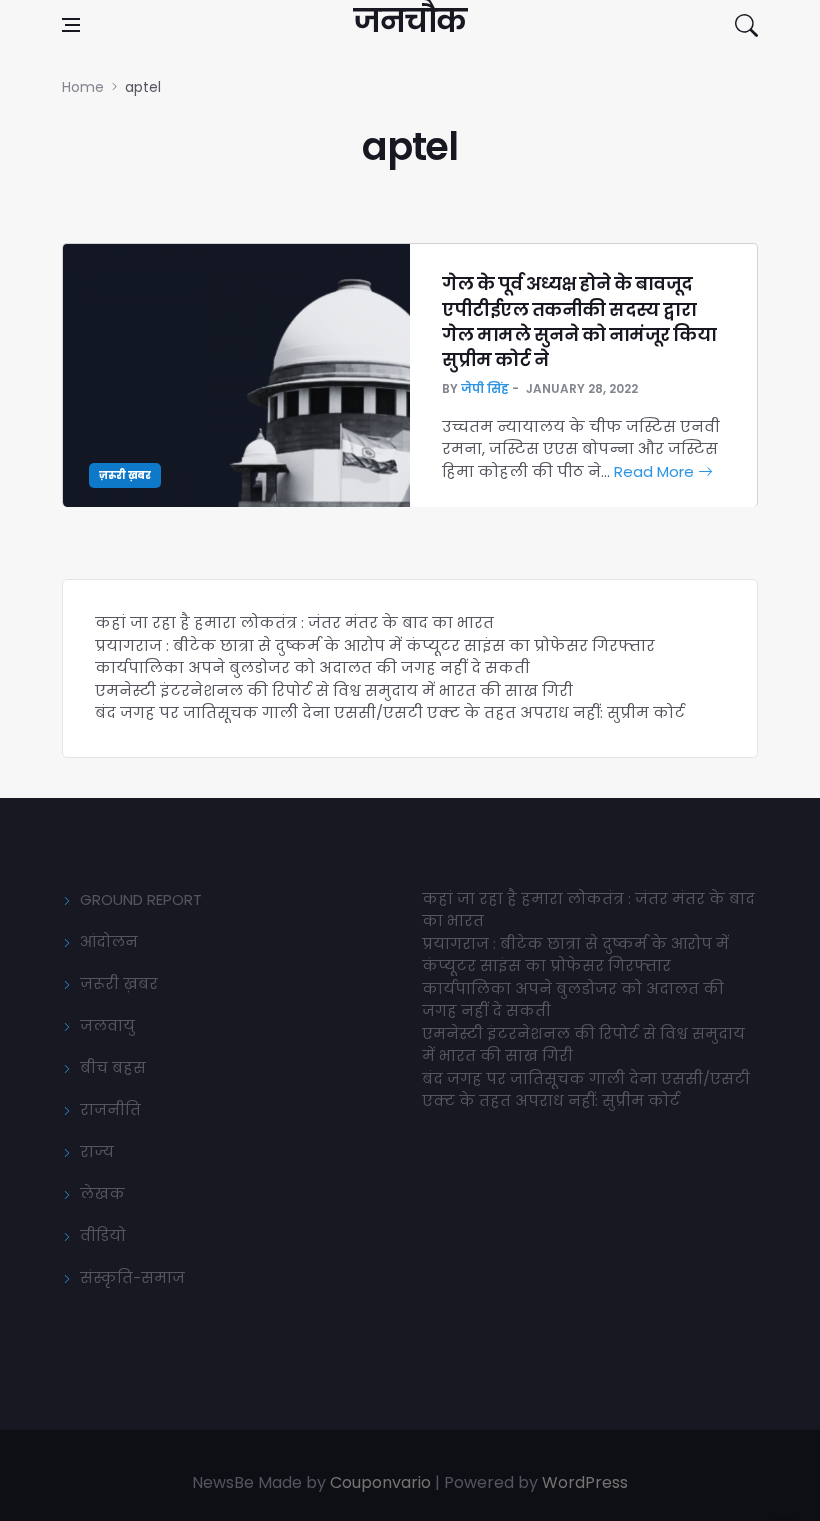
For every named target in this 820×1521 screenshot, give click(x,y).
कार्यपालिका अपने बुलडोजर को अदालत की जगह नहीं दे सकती (312, 667)
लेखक (102, 1193)
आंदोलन (109, 941)
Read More (656, 471)
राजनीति (110, 1109)
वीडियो (103, 1235)
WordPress (585, 1482)
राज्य (97, 1151)
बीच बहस (113, 1067)
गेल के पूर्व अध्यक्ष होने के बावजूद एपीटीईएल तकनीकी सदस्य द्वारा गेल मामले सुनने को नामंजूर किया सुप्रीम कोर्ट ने (579, 321)
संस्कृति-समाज (132, 1277)
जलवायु (107, 1025)
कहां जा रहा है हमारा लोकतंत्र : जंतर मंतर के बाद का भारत (294, 622)
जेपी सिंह (485, 388)
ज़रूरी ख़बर (125, 475)
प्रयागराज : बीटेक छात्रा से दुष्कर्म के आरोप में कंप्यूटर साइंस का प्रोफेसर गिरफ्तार (375, 645)
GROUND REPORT (141, 899)
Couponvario (380, 1482)
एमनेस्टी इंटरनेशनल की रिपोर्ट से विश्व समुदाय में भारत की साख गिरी (334, 690)
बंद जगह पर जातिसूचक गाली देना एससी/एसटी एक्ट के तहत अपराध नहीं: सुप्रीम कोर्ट (390, 712)
